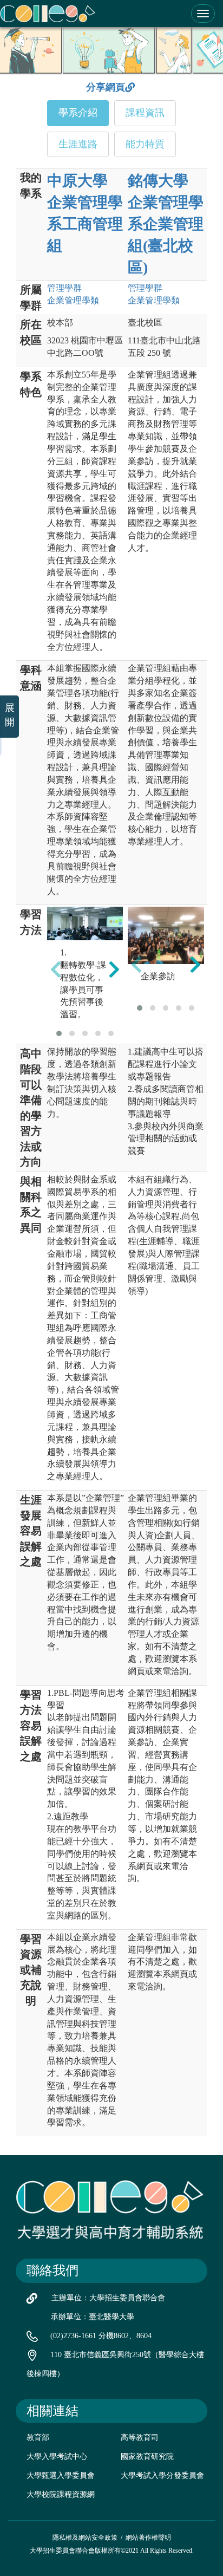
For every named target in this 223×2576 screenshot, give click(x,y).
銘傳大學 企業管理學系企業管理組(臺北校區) (166, 224)
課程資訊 (145, 113)
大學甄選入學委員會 (61, 2476)
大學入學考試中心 (57, 2457)
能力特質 (145, 144)
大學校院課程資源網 (61, 2494)
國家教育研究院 (147, 2457)
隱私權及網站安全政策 (85, 2538)
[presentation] (56, 969)
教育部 (38, 2438)
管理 (64, 288)
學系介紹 (78, 113)
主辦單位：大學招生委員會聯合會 (108, 2298)
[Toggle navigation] (203, 14)
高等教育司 (140, 2438)
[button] (59, 1033)
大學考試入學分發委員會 (162, 2476)
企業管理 (73, 300)
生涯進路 (78, 144)
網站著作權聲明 (148, 2538)
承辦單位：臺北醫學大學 (93, 2317)
